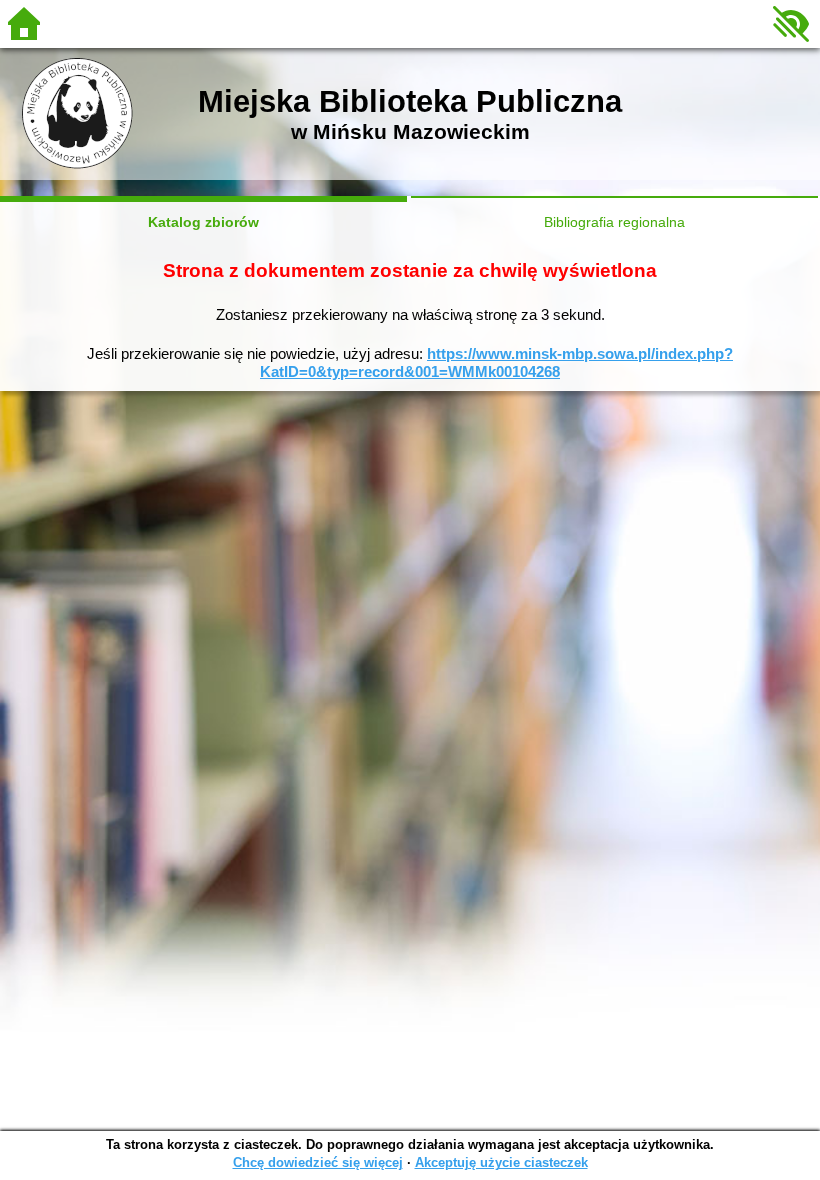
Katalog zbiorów (203, 222)
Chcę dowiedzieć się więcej (318, 1162)
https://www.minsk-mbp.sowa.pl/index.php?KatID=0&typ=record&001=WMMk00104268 (496, 362)
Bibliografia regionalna (614, 222)
